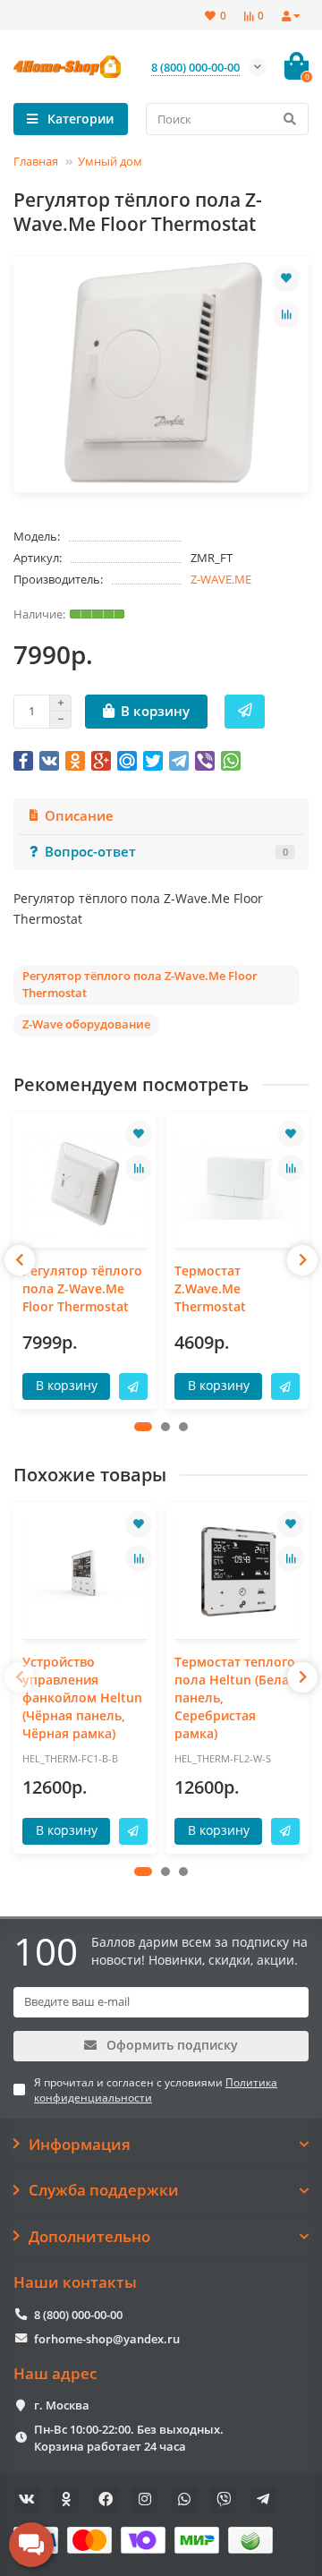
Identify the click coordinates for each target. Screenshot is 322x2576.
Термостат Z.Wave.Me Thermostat (210, 1288)
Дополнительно (89, 2237)
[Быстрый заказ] (245, 712)
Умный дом (110, 161)
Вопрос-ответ (166, 852)
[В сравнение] (286, 314)
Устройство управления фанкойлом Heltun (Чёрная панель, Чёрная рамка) (82, 1697)
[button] (143, 1427)
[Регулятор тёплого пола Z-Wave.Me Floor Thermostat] (85, 1182)
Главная (36, 161)
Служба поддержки (104, 2190)
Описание (79, 816)
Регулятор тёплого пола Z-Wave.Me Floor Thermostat (82, 1288)
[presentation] (20, 1260)
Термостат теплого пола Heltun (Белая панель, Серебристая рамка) (235, 1697)
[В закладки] (286, 278)
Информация (80, 2145)
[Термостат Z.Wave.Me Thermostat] (237, 1182)
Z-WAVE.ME (221, 579)
